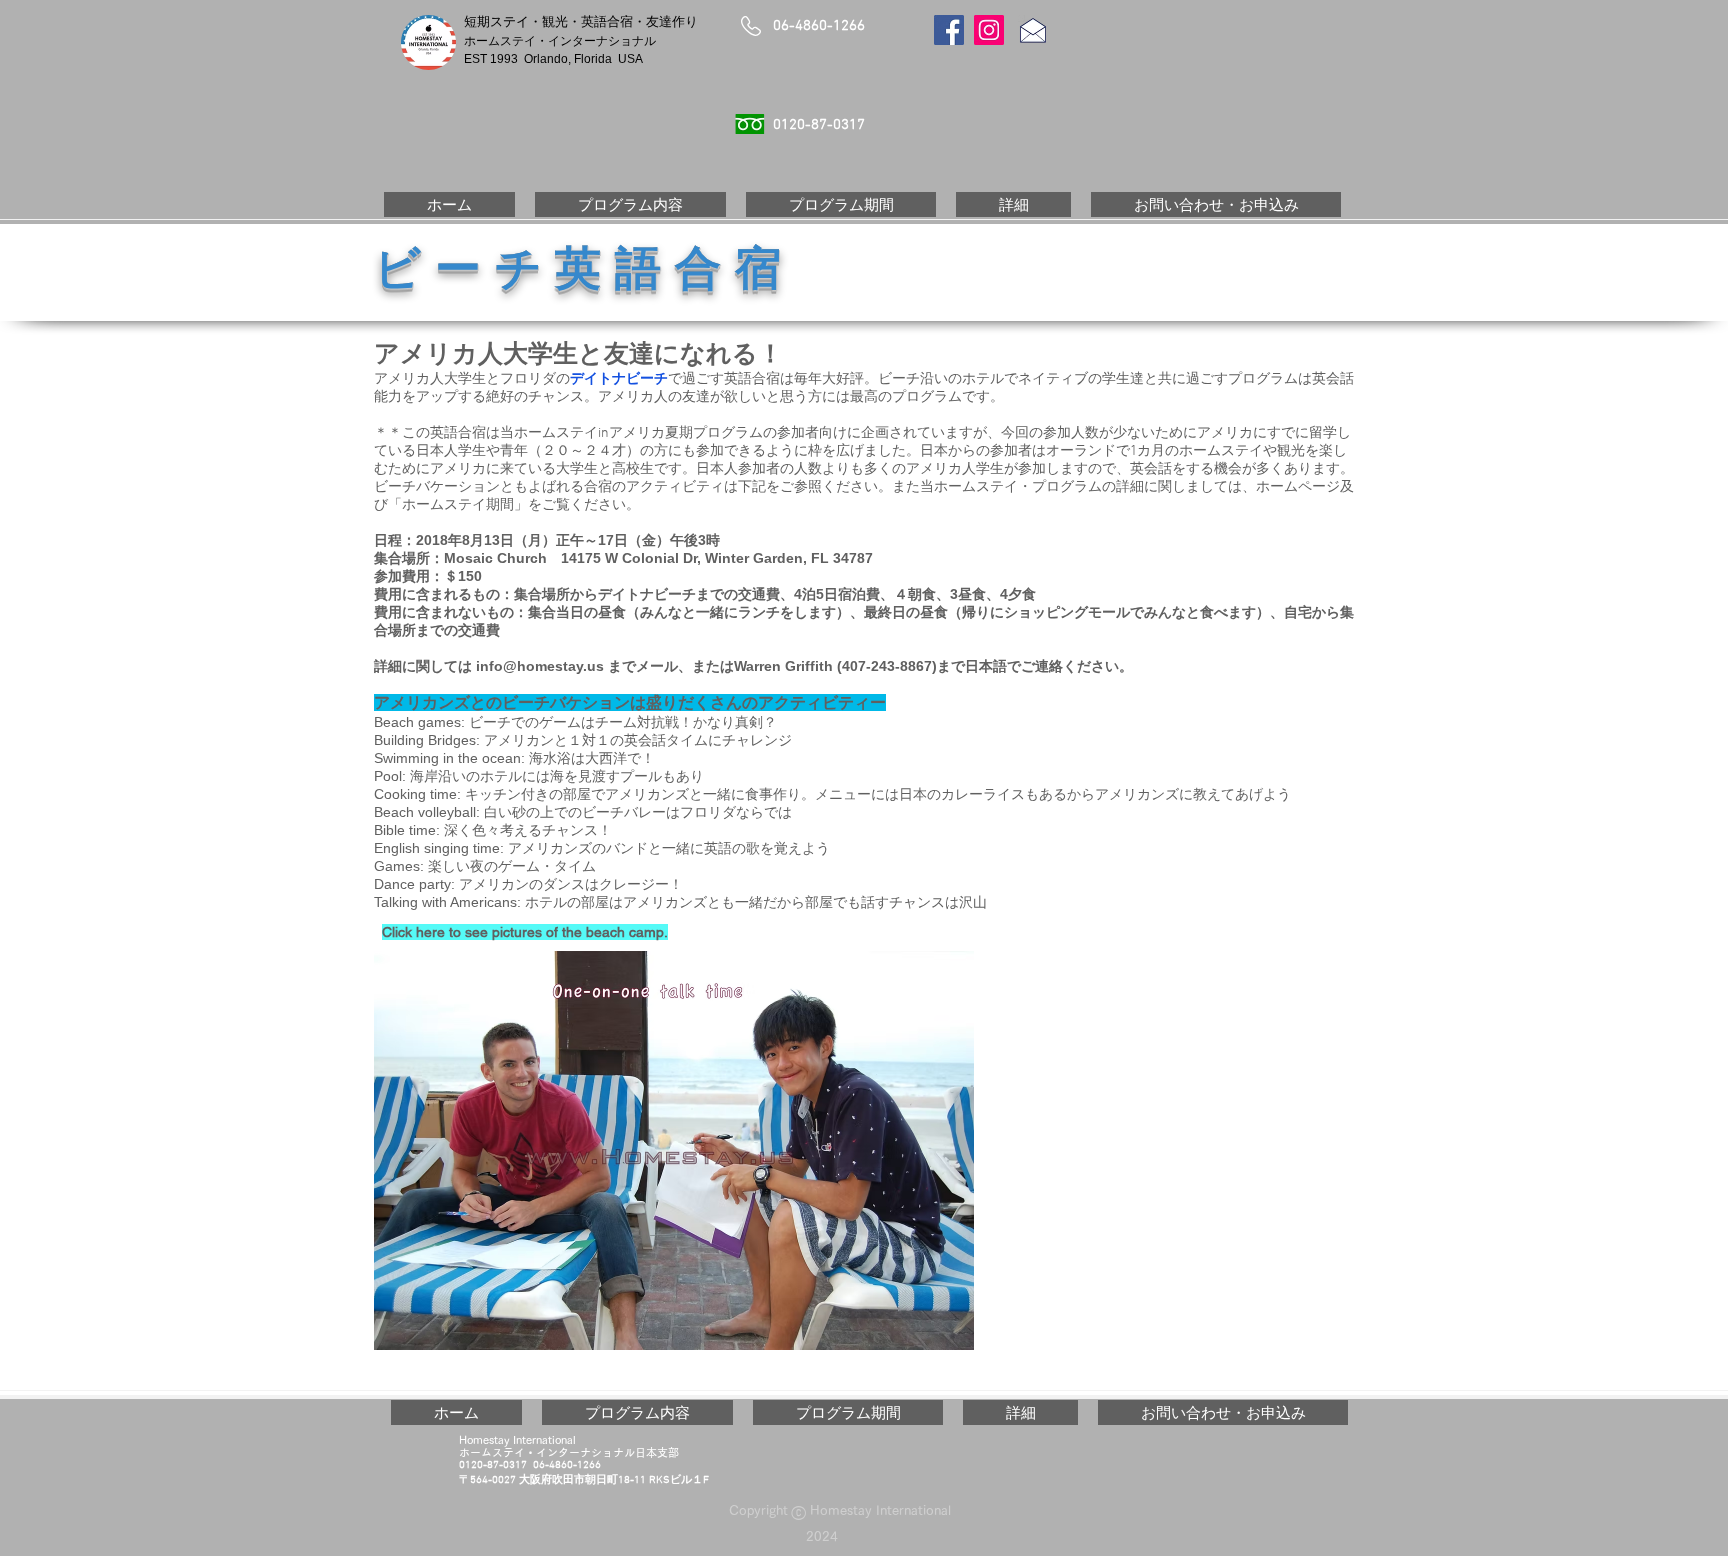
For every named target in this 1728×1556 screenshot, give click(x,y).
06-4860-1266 (819, 26)
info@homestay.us (540, 666)
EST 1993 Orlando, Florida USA (553, 59)
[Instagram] (989, 30)
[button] (630, 204)
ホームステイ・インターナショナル (566, 41)
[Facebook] (949, 30)
